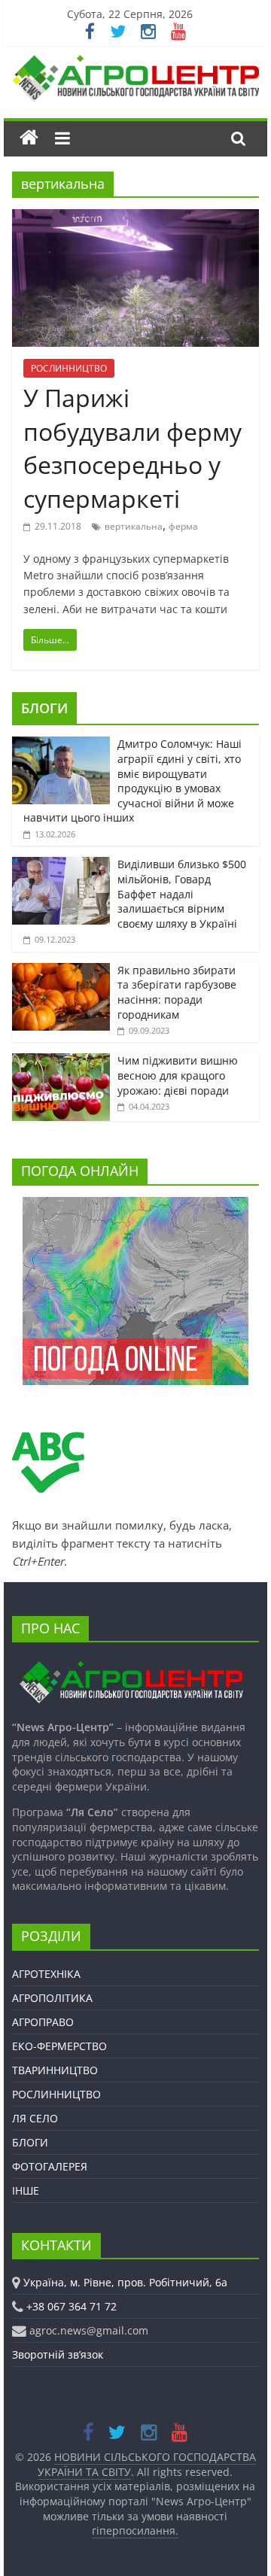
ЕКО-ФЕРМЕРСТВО (59, 2046)
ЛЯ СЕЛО (35, 2118)
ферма (183, 526)
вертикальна (134, 526)
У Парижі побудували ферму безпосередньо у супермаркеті (132, 448)
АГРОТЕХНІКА (46, 1974)
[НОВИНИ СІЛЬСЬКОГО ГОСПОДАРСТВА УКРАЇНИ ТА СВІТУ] (135, 62)
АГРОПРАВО (43, 2022)
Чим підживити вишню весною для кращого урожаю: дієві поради (178, 1075)
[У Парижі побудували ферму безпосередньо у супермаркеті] (135, 218)
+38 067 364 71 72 (72, 2306)
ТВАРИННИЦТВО (55, 2070)
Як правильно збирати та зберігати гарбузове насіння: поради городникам (177, 992)
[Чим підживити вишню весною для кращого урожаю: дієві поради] (61, 1061)
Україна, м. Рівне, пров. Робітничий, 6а (125, 2282)
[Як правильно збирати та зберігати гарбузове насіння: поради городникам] (61, 971)
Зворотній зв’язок (58, 2354)
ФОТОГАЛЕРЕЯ (50, 2166)
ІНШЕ (26, 2190)
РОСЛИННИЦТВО (69, 368)
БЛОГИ (44, 708)
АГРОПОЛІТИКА (52, 1998)
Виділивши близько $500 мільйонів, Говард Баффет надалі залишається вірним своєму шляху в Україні (182, 893)
